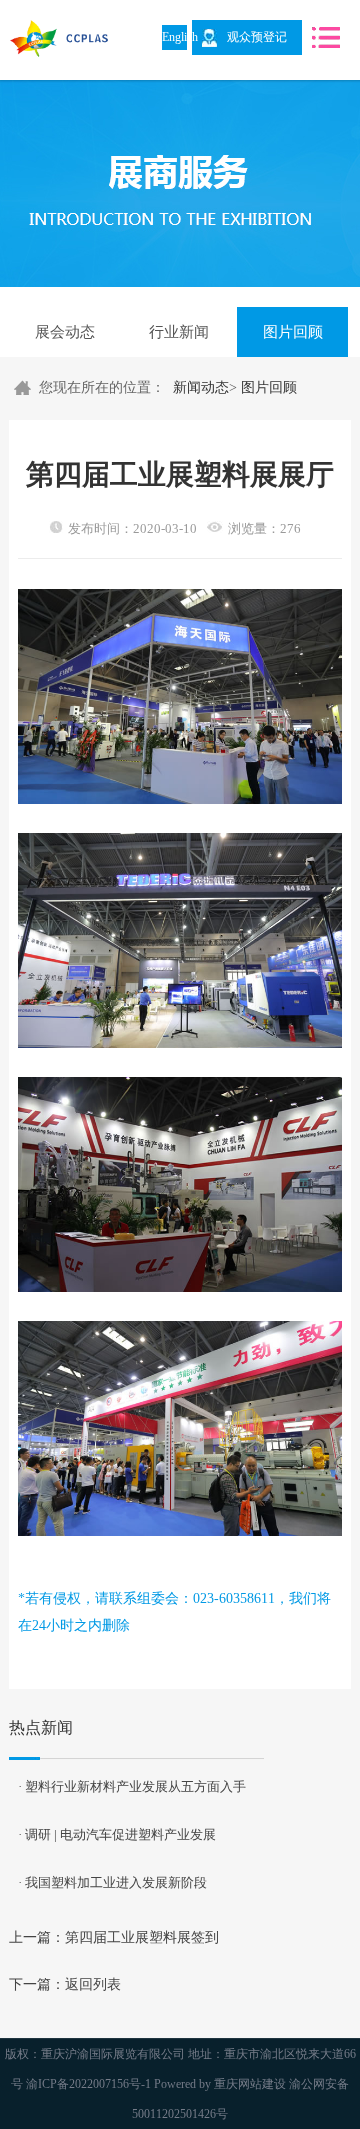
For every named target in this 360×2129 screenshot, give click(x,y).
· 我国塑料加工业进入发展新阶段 (112, 1882)
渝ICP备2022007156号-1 (88, 2084)
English (174, 37)
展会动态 (65, 332)
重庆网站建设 (250, 2084)
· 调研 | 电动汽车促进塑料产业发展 (117, 1834)
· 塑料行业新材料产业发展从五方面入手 (132, 1786)
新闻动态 (201, 387)
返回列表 (93, 1984)
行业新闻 (179, 332)
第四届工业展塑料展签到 (142, 1937)
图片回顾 (293, 332)
